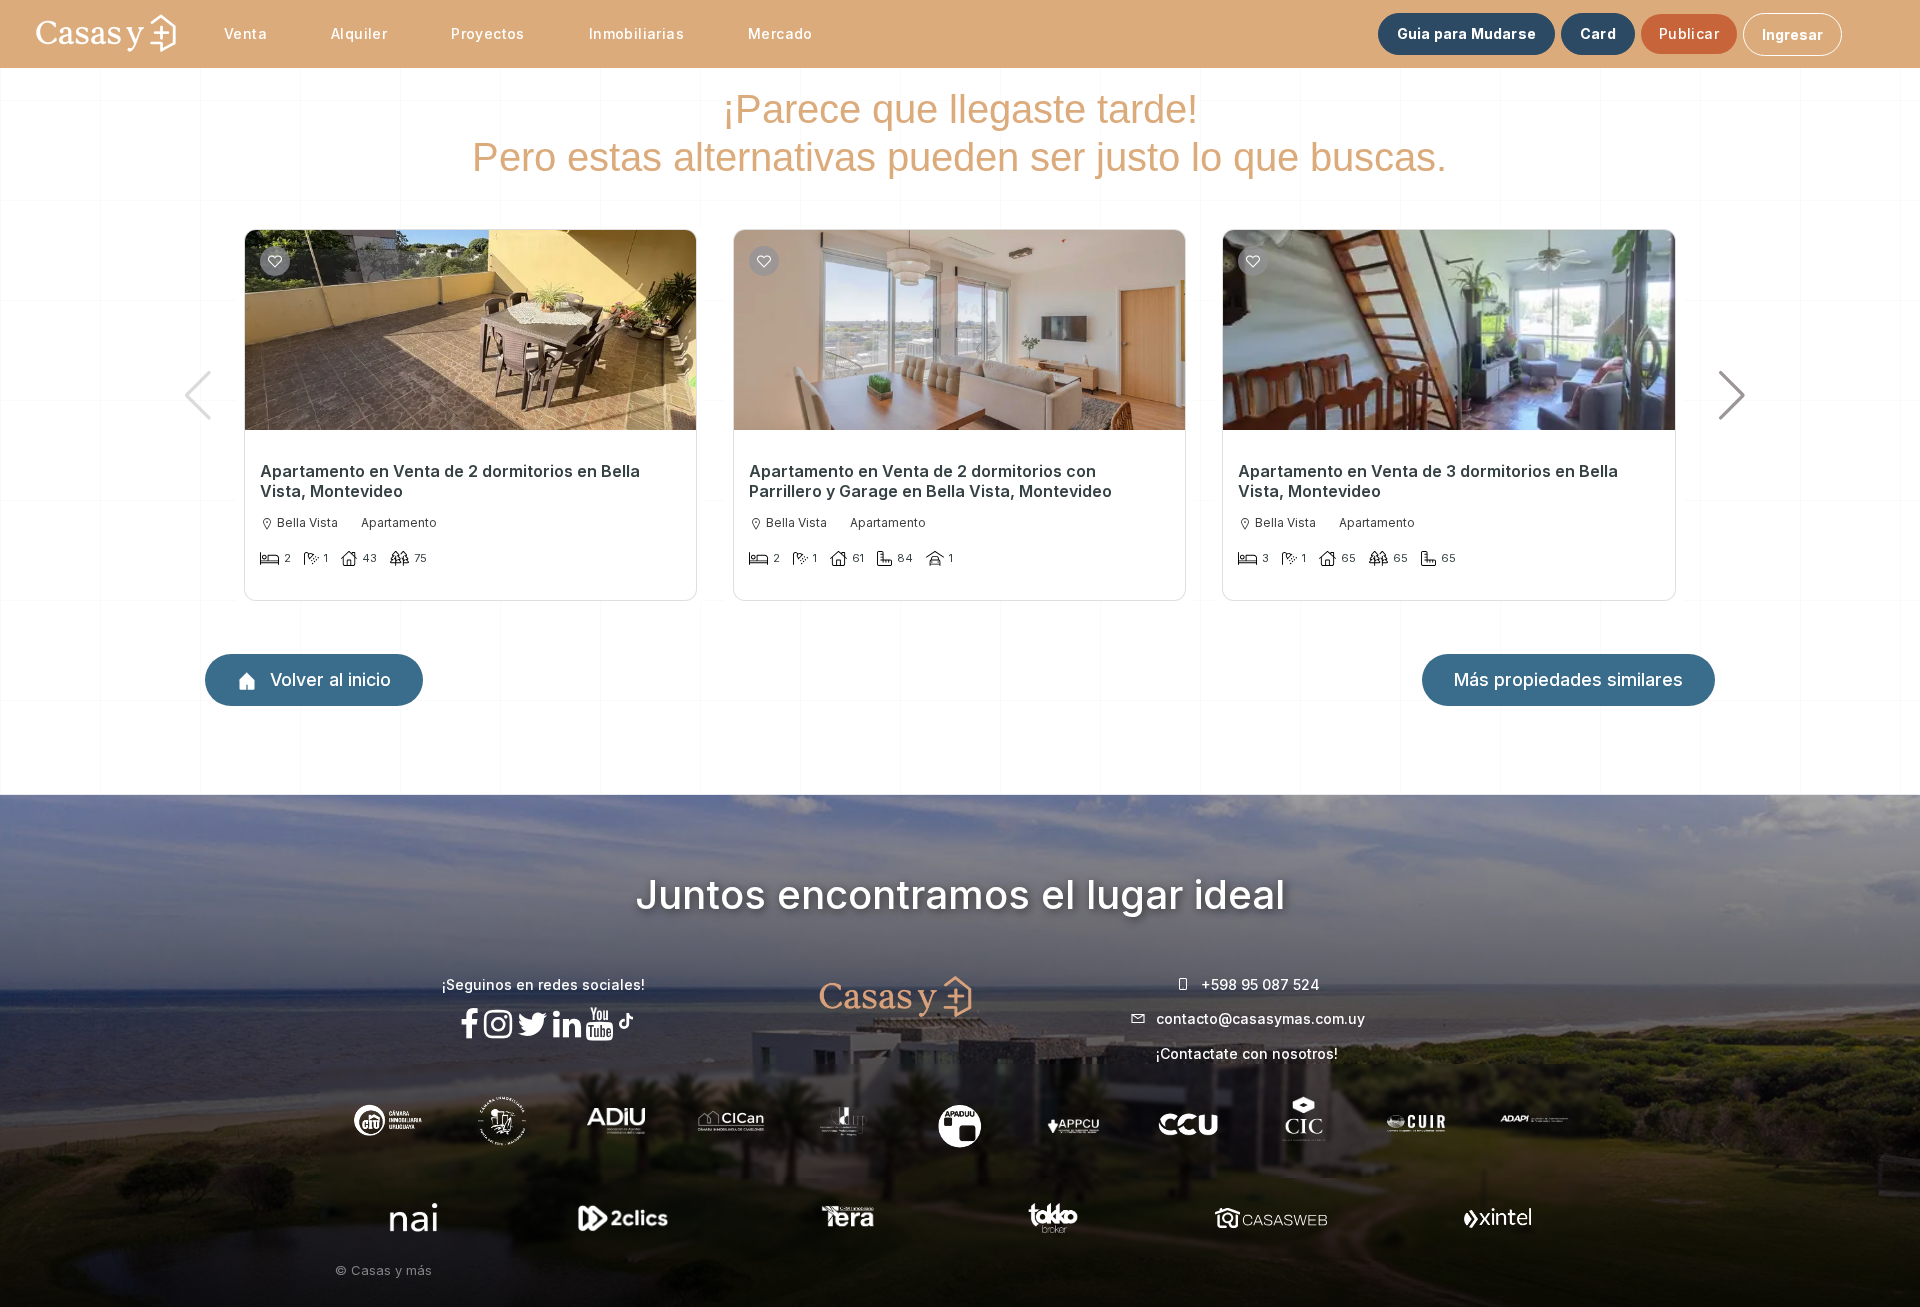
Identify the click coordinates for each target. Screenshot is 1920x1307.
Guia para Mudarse (1466, 33)
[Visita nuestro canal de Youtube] (600, 1024)
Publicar (1689, 33)
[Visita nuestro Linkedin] (567, 1024)
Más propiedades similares (1568, 679)
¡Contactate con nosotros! (1247, 1053)
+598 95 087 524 (1260, 984)
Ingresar (1792, 34)
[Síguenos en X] (532, 1024)
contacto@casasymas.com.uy (1260, 1018)
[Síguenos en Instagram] (498, 1024)
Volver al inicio (328, 679)
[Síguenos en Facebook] (469, 1024)
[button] (1732, 395)
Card (1598, 33)
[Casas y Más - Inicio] (106, 34)
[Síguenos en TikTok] (626, 1018)
